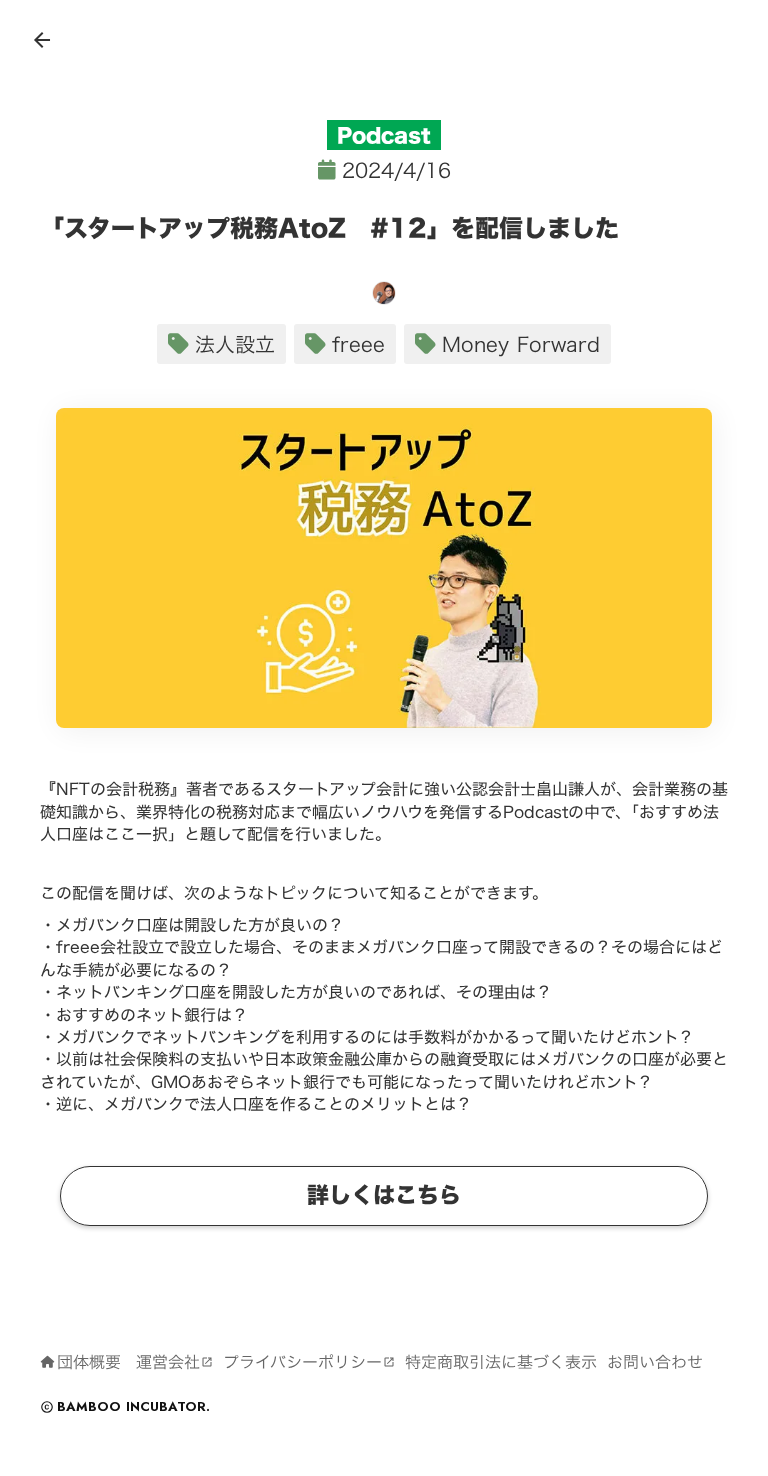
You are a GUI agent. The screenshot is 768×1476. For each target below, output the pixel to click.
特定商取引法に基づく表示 (501, 1362)
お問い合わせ (655, 1362)
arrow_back (42, 40)
